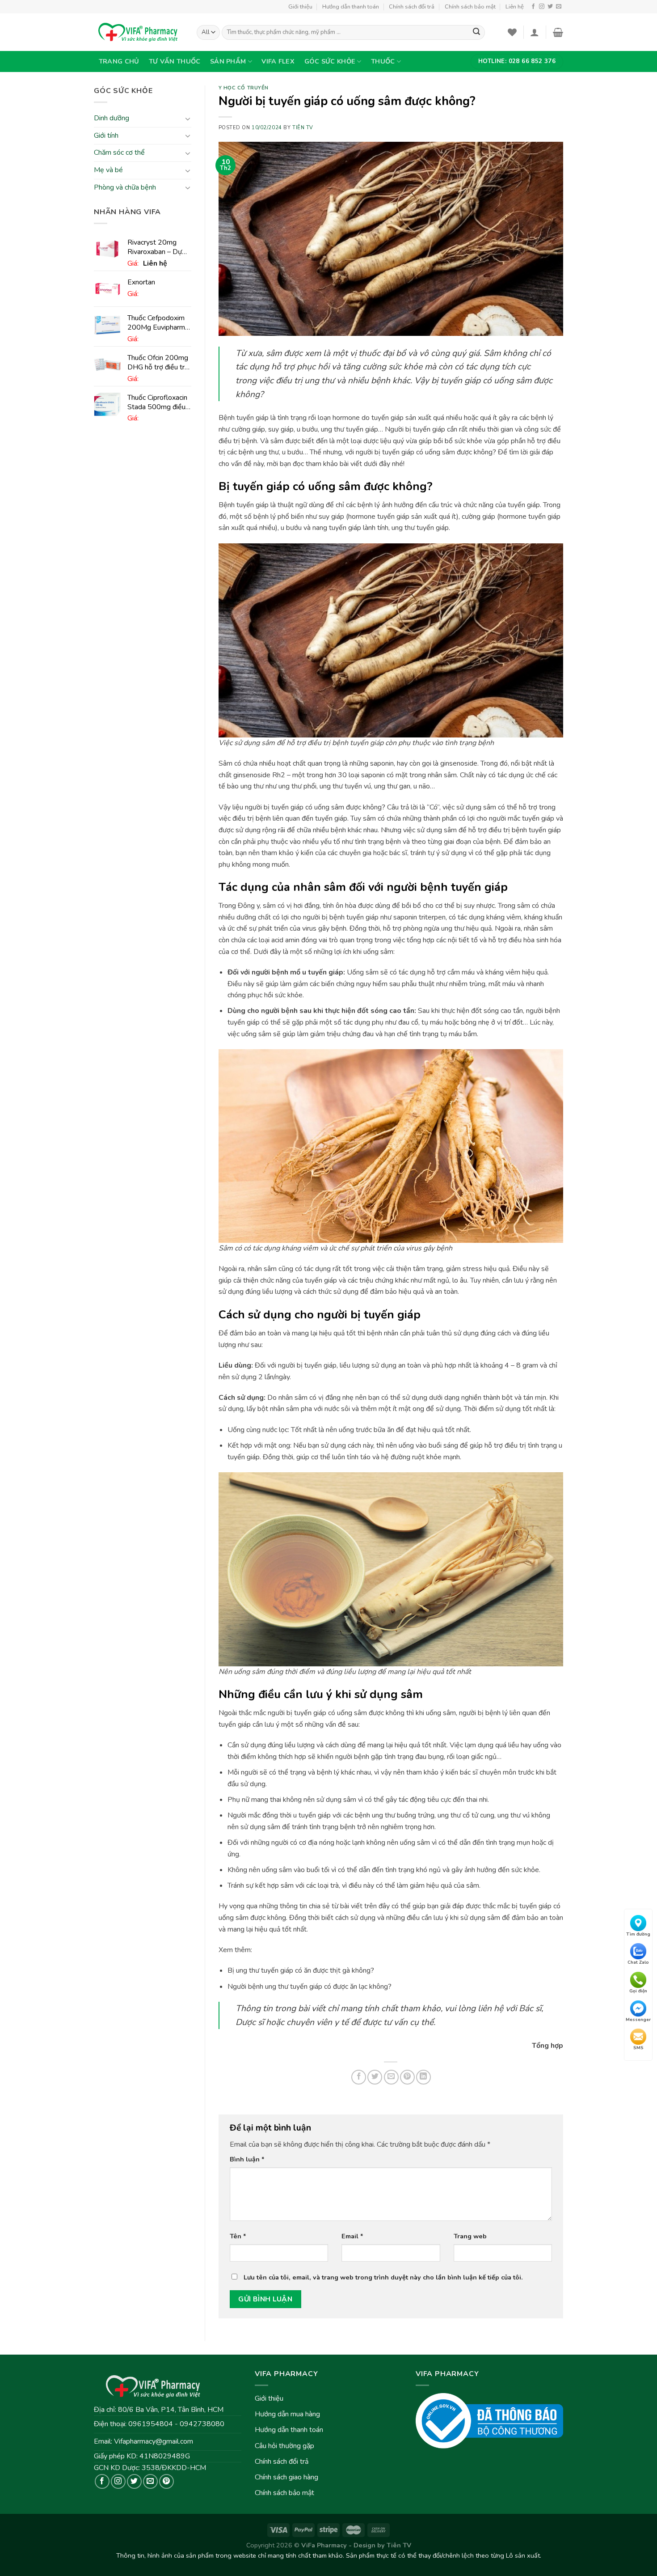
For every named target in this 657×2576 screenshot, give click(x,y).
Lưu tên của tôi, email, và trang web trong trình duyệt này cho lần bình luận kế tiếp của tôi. (383, 2277)
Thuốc (383, 61)
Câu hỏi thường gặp (284, 2446)
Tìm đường (638, 1934)
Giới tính (106, 136)
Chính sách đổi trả (412, 7)
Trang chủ (119, 61)
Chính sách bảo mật (470, 7)
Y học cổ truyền (244, 88)
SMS (638, 2048)
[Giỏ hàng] (558, 32)
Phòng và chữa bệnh (125, 187)
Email (352, 2236)
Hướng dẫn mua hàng (287, 2414)
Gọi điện (638, 1991)
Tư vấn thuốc (175, 61)
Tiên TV (303, 128)
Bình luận (247, 2159)
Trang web (470, 2236)
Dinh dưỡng (112, 119)
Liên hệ (515, 7)
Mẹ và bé (108, 170)
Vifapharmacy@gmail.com (154, 2441)
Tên (238, 2236)
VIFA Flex (278, 61)
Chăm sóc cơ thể (119, 153)
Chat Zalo (638, 1963)
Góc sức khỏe (330, 61)
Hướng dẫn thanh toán (351, 7)
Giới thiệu (300, 7)
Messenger (638, 2020)
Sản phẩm (228, 61)
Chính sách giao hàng (286, 2477)
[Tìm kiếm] (476, 33)
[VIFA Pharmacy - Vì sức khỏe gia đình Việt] (139, 32)
